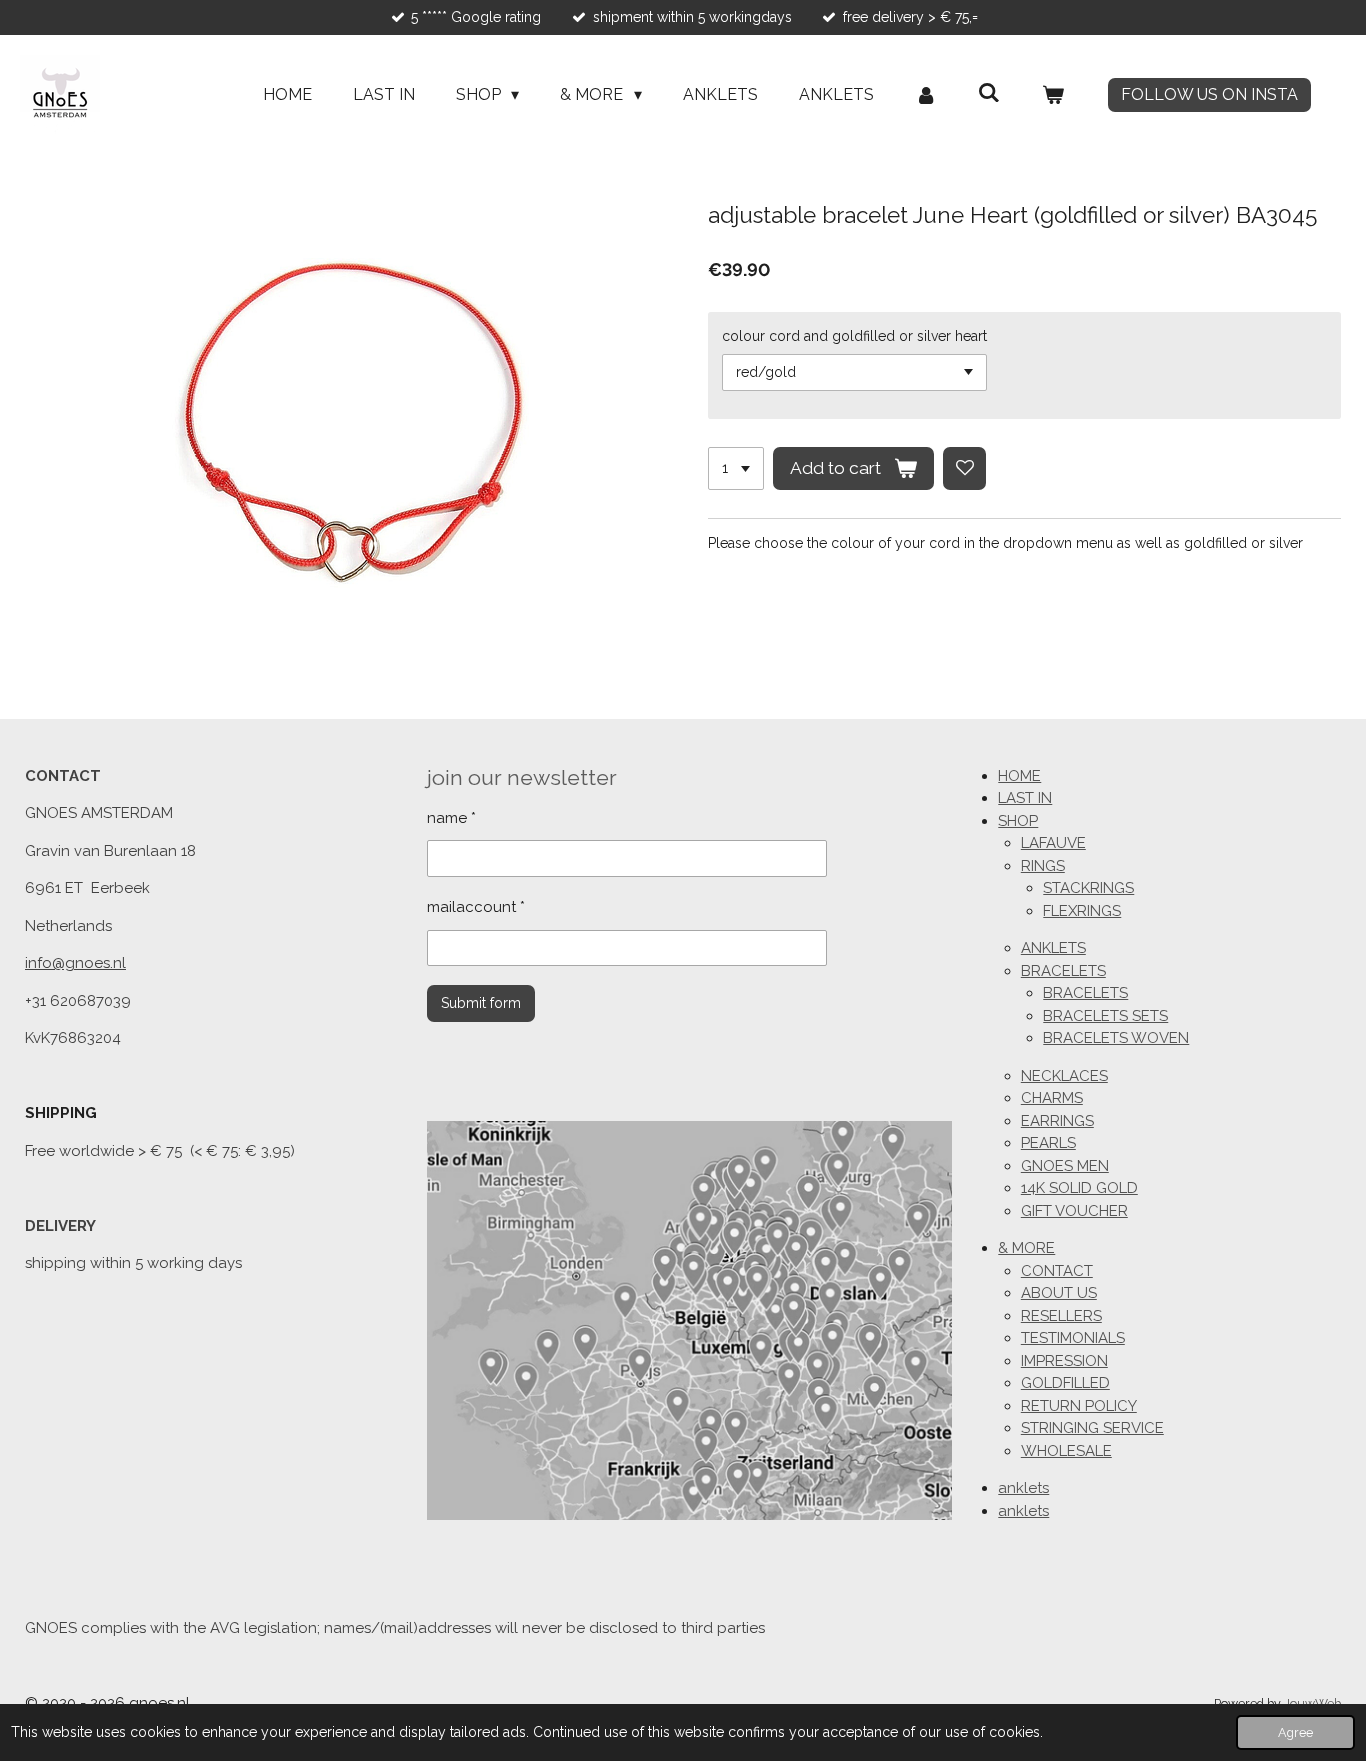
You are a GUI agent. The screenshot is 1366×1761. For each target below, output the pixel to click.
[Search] (989, 92)
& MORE (1026, 1248)
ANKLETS (1053, 948)
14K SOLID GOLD (1079, 1188)
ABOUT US (1059, 1293)
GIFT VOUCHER (1074, 1211)
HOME (1019, 776)
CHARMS (1052, 1098)
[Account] (926, 95)
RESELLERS (1061, 1316)
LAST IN (1025, 798)
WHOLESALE (1066, 1451)
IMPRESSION (1064, 1361)
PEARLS (1048, 1143)
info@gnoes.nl (75, 963)
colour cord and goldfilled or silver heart (854, 336)
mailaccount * (476, 907)
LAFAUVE (1053, 843)
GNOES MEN (1065, 1166)
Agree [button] (1295, 1732)
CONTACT (1057, 1271)
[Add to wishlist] (965, 469)
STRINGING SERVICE (1092, 1428)
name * (451, 818)
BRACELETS (1063, 971)
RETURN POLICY (1079, 1406)
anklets (1023, 1488)
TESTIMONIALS (1073, 1338)
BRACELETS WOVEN (1116, 1038)
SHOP (1018, 821)
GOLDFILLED (1065, 1383)
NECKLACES (1064, 1076)
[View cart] (1053, 95)
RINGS (1043, 866)
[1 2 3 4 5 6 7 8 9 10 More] (736, 469)
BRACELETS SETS (1105, 1016)
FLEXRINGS (1082, 911)
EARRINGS (1057, 1121)
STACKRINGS (1088, 888)
